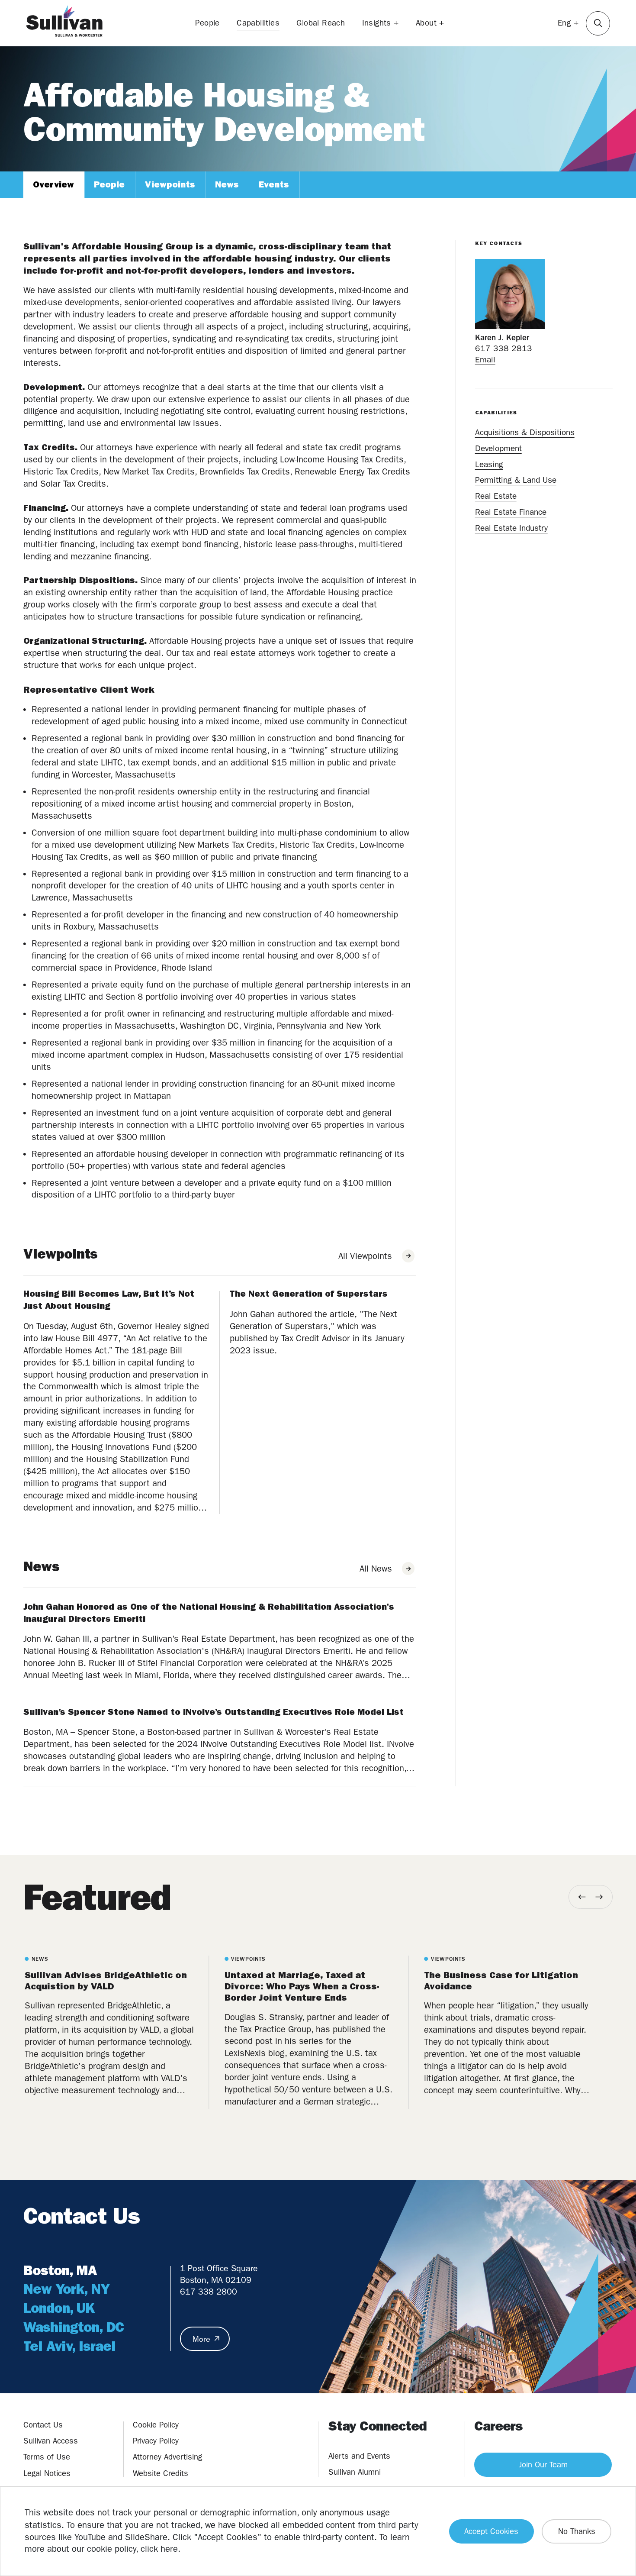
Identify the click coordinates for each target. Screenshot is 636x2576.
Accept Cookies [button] (491, 2531)
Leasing (489, 464)
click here (159, 2549)
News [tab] (227, 184)
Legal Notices (47, 2473)
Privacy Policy (156, 2441)
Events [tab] (274, 184)
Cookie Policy (156, 2425)
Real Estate (496, 496)
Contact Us (43, 2425)
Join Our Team (543, 2465)
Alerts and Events (359, 2456)
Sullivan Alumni (355, 2472)
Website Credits (161, 2473)
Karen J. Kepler (502, 338)
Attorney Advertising (167, 2457)
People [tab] (109, 184)
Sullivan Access (51, 2441)
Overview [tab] (53, 184)
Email (485, 360)
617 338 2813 (504, 349)
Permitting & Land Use (516, 480)
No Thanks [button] (577, 2531)
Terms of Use (47, 2457)
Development (498, 448)
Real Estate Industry (511, 528)
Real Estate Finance (511, 512)
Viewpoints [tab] (170, 184)
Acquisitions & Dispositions (525, 432)
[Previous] (582, 1897)
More (201, 2339)
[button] (598, 23)
